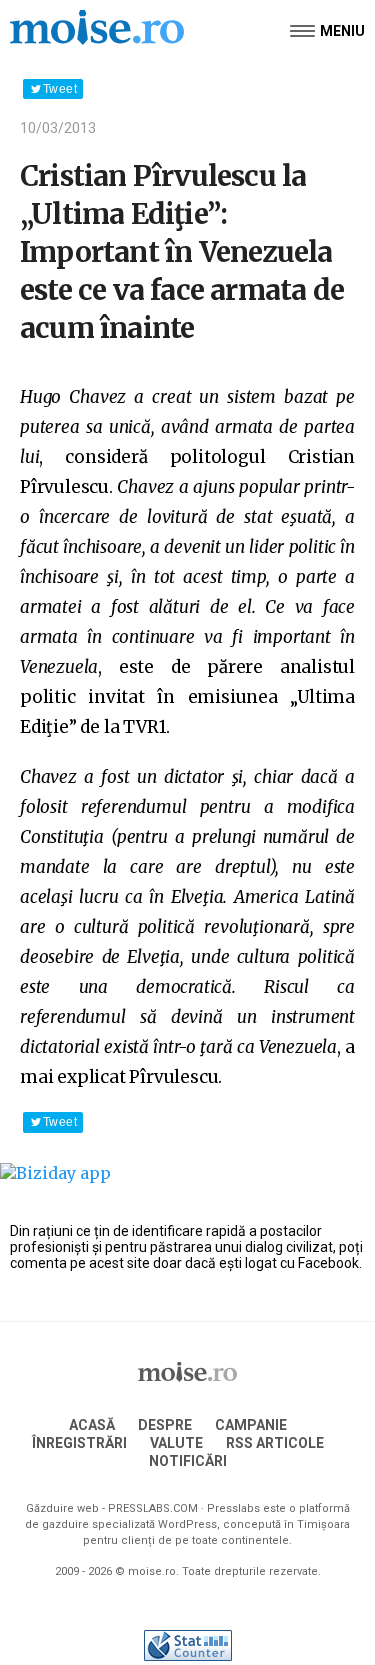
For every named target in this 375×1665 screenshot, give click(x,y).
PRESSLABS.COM (153, 1508)
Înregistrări (79, 1443)
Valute (176, 1443)
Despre (165, 1425)
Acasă (92, 1425)
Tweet (60, 89)
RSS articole (275, 1443)
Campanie (251, 1425)
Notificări (188, 1461)
